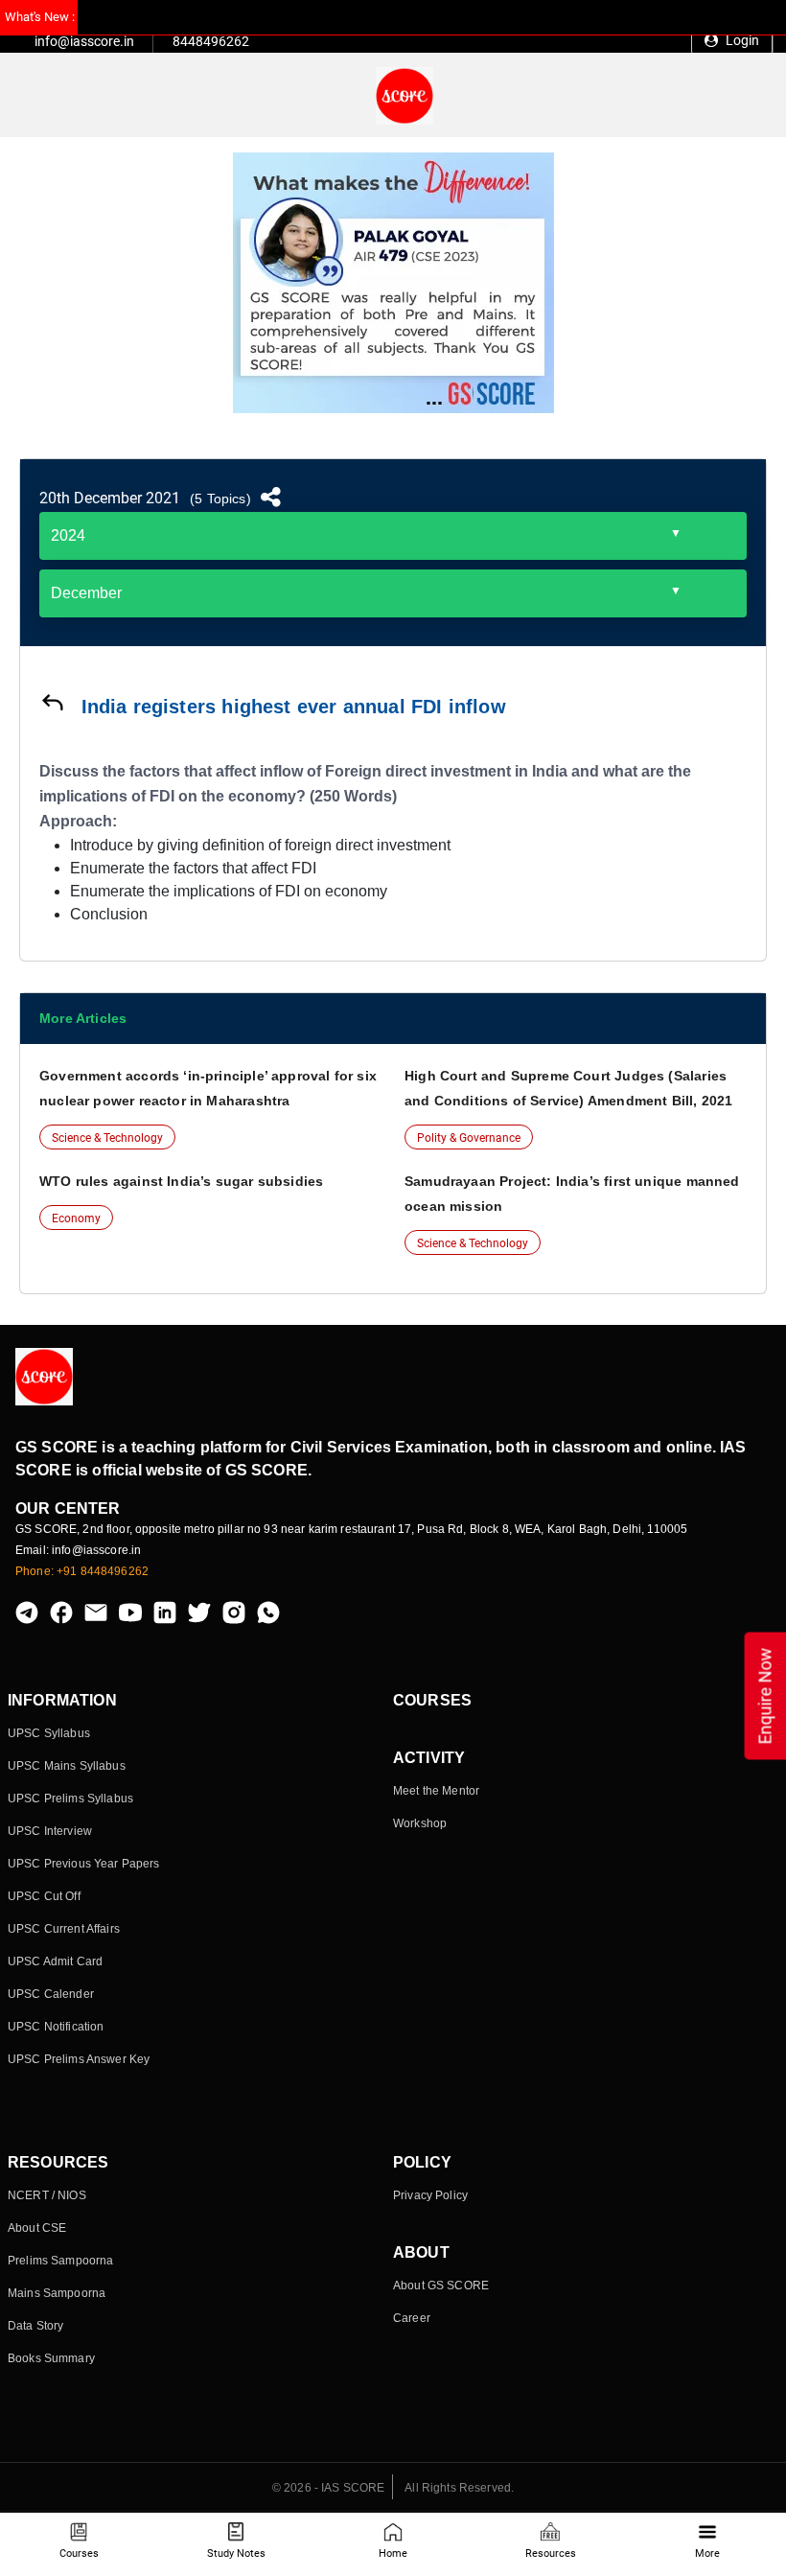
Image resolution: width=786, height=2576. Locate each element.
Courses (79, 2553)
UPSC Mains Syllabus (67, 1766)
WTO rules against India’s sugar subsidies (181, 1181)
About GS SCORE (441, 2286)
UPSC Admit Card (55, 1961)
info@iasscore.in (84, 41)
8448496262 (211, 41)
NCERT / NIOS (47, 2195)
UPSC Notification (56, 2027)
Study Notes (236, 2553)
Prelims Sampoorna (60, 2261)
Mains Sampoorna (57, 2293)
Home (393, 2553)
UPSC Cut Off (44, 1896)
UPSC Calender (51, 1994)
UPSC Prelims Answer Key (79, 2059)
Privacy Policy (430, 2195)
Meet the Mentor (436, 1791)
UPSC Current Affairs (64, 1929)
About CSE (37, 2228)
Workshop (420, 1823)
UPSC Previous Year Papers (84, 1864)
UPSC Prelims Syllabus (70, 1799)
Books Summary (51, 2358)
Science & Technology (107, 1138)
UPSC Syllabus (49, 1733)
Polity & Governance (469, 1138)
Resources (551, 2553)
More (707, 2553)
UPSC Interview (50, 1831)
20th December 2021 (110, 498)
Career (412, 2318)
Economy (76, 1218)
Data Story (35, 2326)
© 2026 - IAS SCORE (329, 2488)
